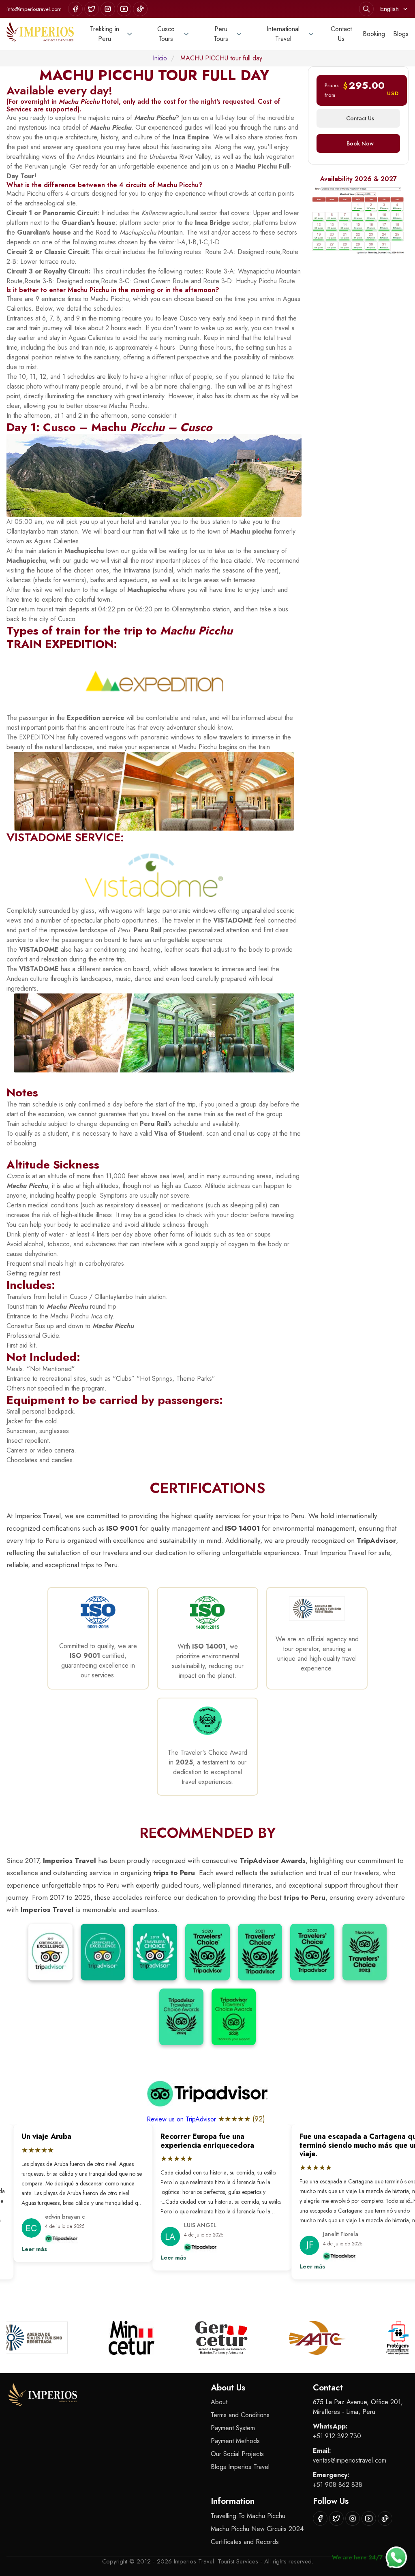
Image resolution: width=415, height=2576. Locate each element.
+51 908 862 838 (338, 2485)
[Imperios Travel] (40, 34)
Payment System (233, 2428)
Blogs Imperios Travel (240, 2467)
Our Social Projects (237, 2454)
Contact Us (341, 34)
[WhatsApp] (396, 2557)
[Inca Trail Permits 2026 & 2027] (358, 220)
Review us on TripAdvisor (182, 2119)
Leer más (21, 2249)
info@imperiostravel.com (34, 9)
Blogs (401, 34)
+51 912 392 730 (337, 2436)
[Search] (366, 9)
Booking (374, 34)
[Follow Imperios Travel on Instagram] (108, 9)
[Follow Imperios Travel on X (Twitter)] (92, 9)
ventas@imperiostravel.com (350, 2460)
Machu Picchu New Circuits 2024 (257, 2529)
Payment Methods (235, 2441)
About (219, 2402)
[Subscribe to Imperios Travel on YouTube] (124, 9)
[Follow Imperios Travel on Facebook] (75, 9)
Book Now (360, 143)
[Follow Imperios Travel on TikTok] (140, 9)
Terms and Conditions (240, 2415)
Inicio (160, 58)
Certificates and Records (245, 2542)
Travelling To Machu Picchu (248, 2516)
